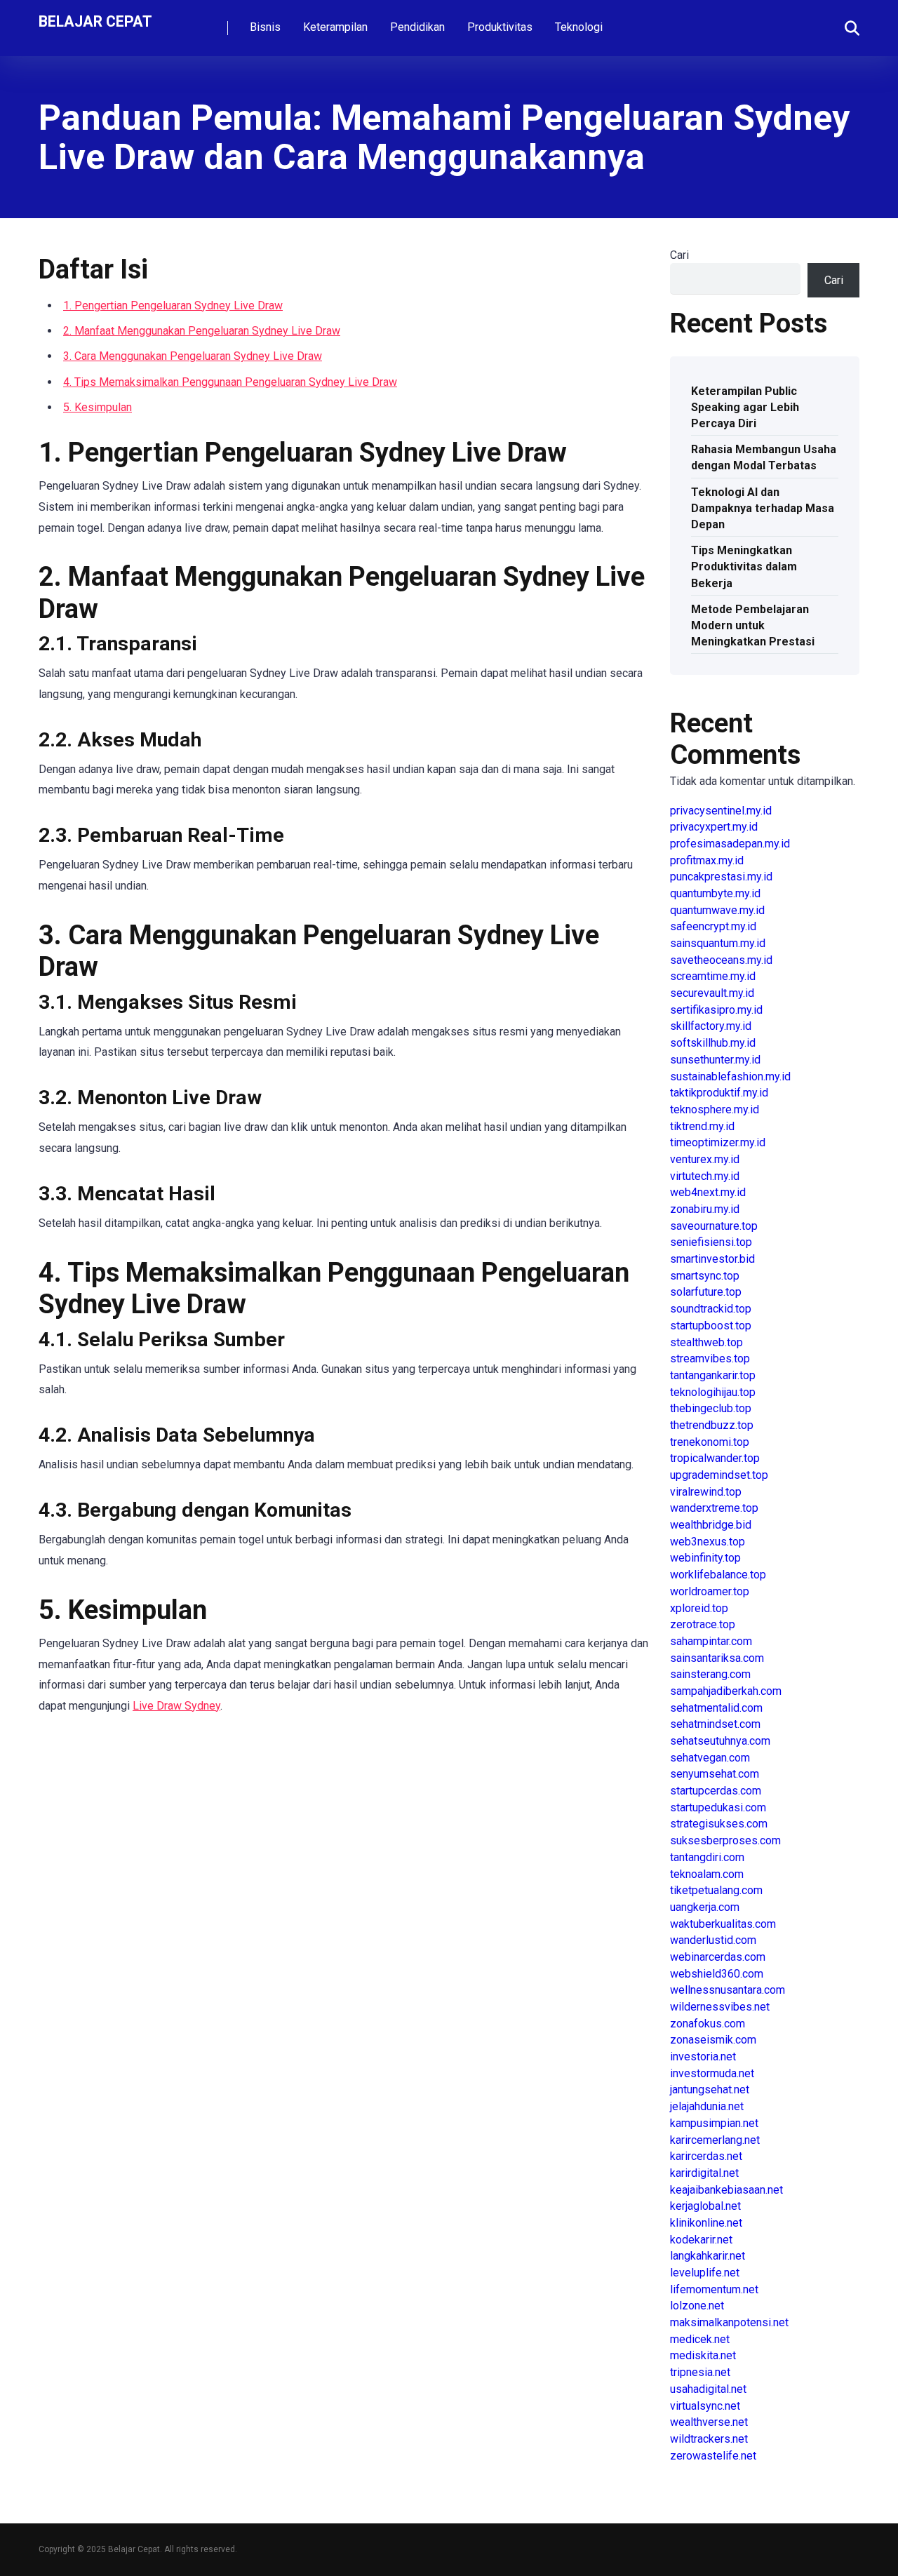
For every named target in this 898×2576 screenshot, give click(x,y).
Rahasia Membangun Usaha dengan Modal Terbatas (764, 457)
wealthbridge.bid (711, 1525)
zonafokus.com (708, 2024)
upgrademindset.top (719, 1475)
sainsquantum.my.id (718, 943)
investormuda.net (712, 2073)
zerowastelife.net (713, 2456)
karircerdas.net (706, 2156)
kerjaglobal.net (705, 2206)
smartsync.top (705, 1276)
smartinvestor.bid (712, 1259)
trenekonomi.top (710, 1442)
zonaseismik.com (713, 2040)
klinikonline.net (706, 2223)
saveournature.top (714, 1226)
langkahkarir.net (708, 2256)
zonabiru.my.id (705, 1209)
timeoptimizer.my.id (718, 1142)
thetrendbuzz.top (712, 1425)
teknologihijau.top (713, 1392)
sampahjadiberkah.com (726, 1691)
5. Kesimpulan (98, 407)
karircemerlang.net (715, 2140)
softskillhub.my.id (713, 1043)
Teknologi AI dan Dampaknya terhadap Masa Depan (763, 508)
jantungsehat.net (710, 2089)
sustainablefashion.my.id (730, 1076)
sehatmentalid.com (716, 1708)
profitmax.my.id (707, 860)
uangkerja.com (705, 1907)
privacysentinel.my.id (721, 811)
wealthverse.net (709, 2422)
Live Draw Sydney (176, 1706)
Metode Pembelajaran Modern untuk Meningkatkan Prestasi (753, 625)
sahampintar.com (711, 1641)
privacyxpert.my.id (714, 827)
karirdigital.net (704, 2173)
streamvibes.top (710, 1359)
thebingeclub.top (711, 1408)
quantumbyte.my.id (715, 893)
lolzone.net (697, 2306)
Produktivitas (500, 27)
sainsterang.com (710, 1674)
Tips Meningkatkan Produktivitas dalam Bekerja (744, 566)
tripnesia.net (700, 2372)
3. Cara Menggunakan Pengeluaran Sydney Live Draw (193, 356)
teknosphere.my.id (715, 1109)
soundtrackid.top (711, 1309)
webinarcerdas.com (718, 1957)
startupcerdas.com (716, 1791)
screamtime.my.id (713, 976)
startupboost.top (711, 1326)
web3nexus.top (708, 1542)
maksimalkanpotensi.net (729, 2322)
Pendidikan (417, 27)
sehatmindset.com (715, 1724)
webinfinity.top (705, 1558)
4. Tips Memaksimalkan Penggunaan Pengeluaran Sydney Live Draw (230, 382)
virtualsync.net (705, 2406)
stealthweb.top (706, 1342)
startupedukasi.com (718, 1807)
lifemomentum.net (714, 2289)
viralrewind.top (706, 1492)
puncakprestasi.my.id (721, 877)
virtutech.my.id (705, 1176)
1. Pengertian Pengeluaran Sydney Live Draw (173, 306)
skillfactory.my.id (711, 1026)
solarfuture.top (706, 1292)
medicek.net (700, 2339)
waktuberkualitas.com (723, 1924)
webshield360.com (717, 1974)
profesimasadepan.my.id (730, 844)
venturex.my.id (705, 1159)
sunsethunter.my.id (715, 1060)
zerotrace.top (703, 1624)
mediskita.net (703, 2355)
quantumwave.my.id (717, 910)
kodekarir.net (701, 2240)
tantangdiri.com (707, 1857)
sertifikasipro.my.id (716, 1010)
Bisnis (265, 27)
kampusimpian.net (714, 2123)
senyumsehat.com (715, 1774)
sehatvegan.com (710, 1758)
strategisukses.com (719, 1824)
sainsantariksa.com (717, 1658)
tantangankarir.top (713, 1375)
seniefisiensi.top (711, 1242)
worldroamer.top (710, 1591)
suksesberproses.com (725, 1840)
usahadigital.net (708, 2389)
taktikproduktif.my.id (719, 1093)
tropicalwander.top (715, 1458)
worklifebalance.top (718, 1575)
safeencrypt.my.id (713, 926)
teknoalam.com (707, 1874)
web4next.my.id (708, 1192)
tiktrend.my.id (702, 1126)
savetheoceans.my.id (721, 960)
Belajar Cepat (95, 21)
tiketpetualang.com (716, 1890)
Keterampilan (335, 27)
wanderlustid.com (713, 1940)
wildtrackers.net (709, 2439)
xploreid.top (699, 1608)
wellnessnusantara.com (728, 1990)
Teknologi (579, 27)
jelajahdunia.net (707, 2106)
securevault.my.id (712, 993)
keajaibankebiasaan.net (726, 2190)
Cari (679, 255)
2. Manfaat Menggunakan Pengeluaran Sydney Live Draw (202, 331)
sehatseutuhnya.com (720, 1741)
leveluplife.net (705, 2273)
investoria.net (703, 2057)
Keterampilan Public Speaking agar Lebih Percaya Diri (745, 407)
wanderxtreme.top (714, 1508)
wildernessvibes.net (720, 2007)
